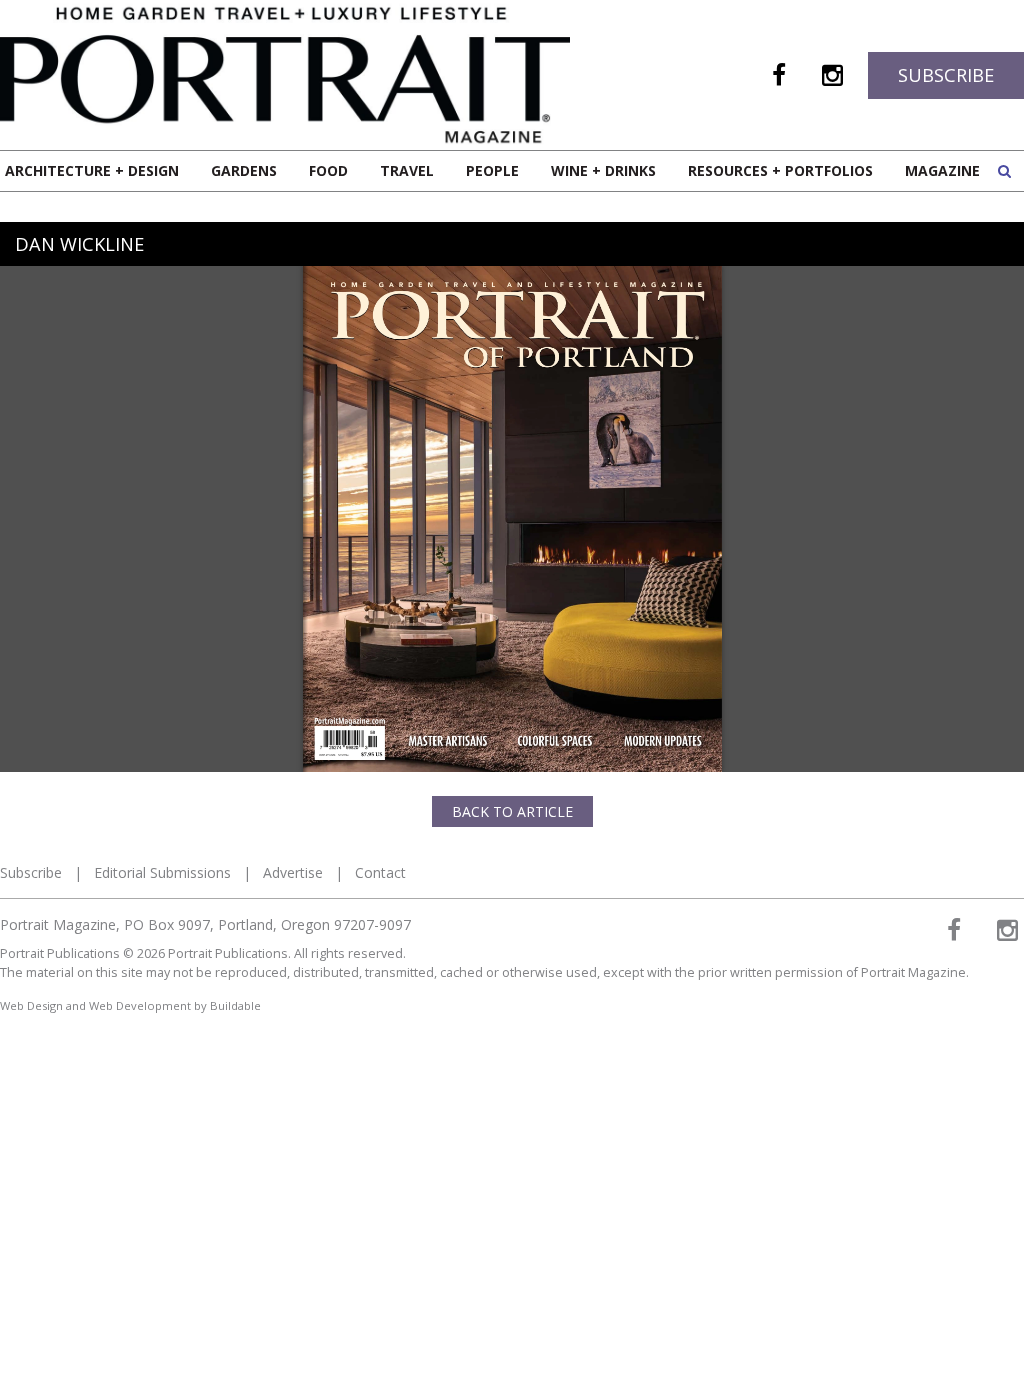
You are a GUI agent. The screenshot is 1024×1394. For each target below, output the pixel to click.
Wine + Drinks (603, 170)
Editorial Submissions (162, 872)
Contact (380, 872)
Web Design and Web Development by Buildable (130, 1005)
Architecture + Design (92, 170)
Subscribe (946, 75)
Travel (407, 170)
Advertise (293, 872)
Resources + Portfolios (780, 170)
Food (328, 170)
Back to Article (512, 811)
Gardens (244, 170)
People (492, 170)
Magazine (942, 170)
